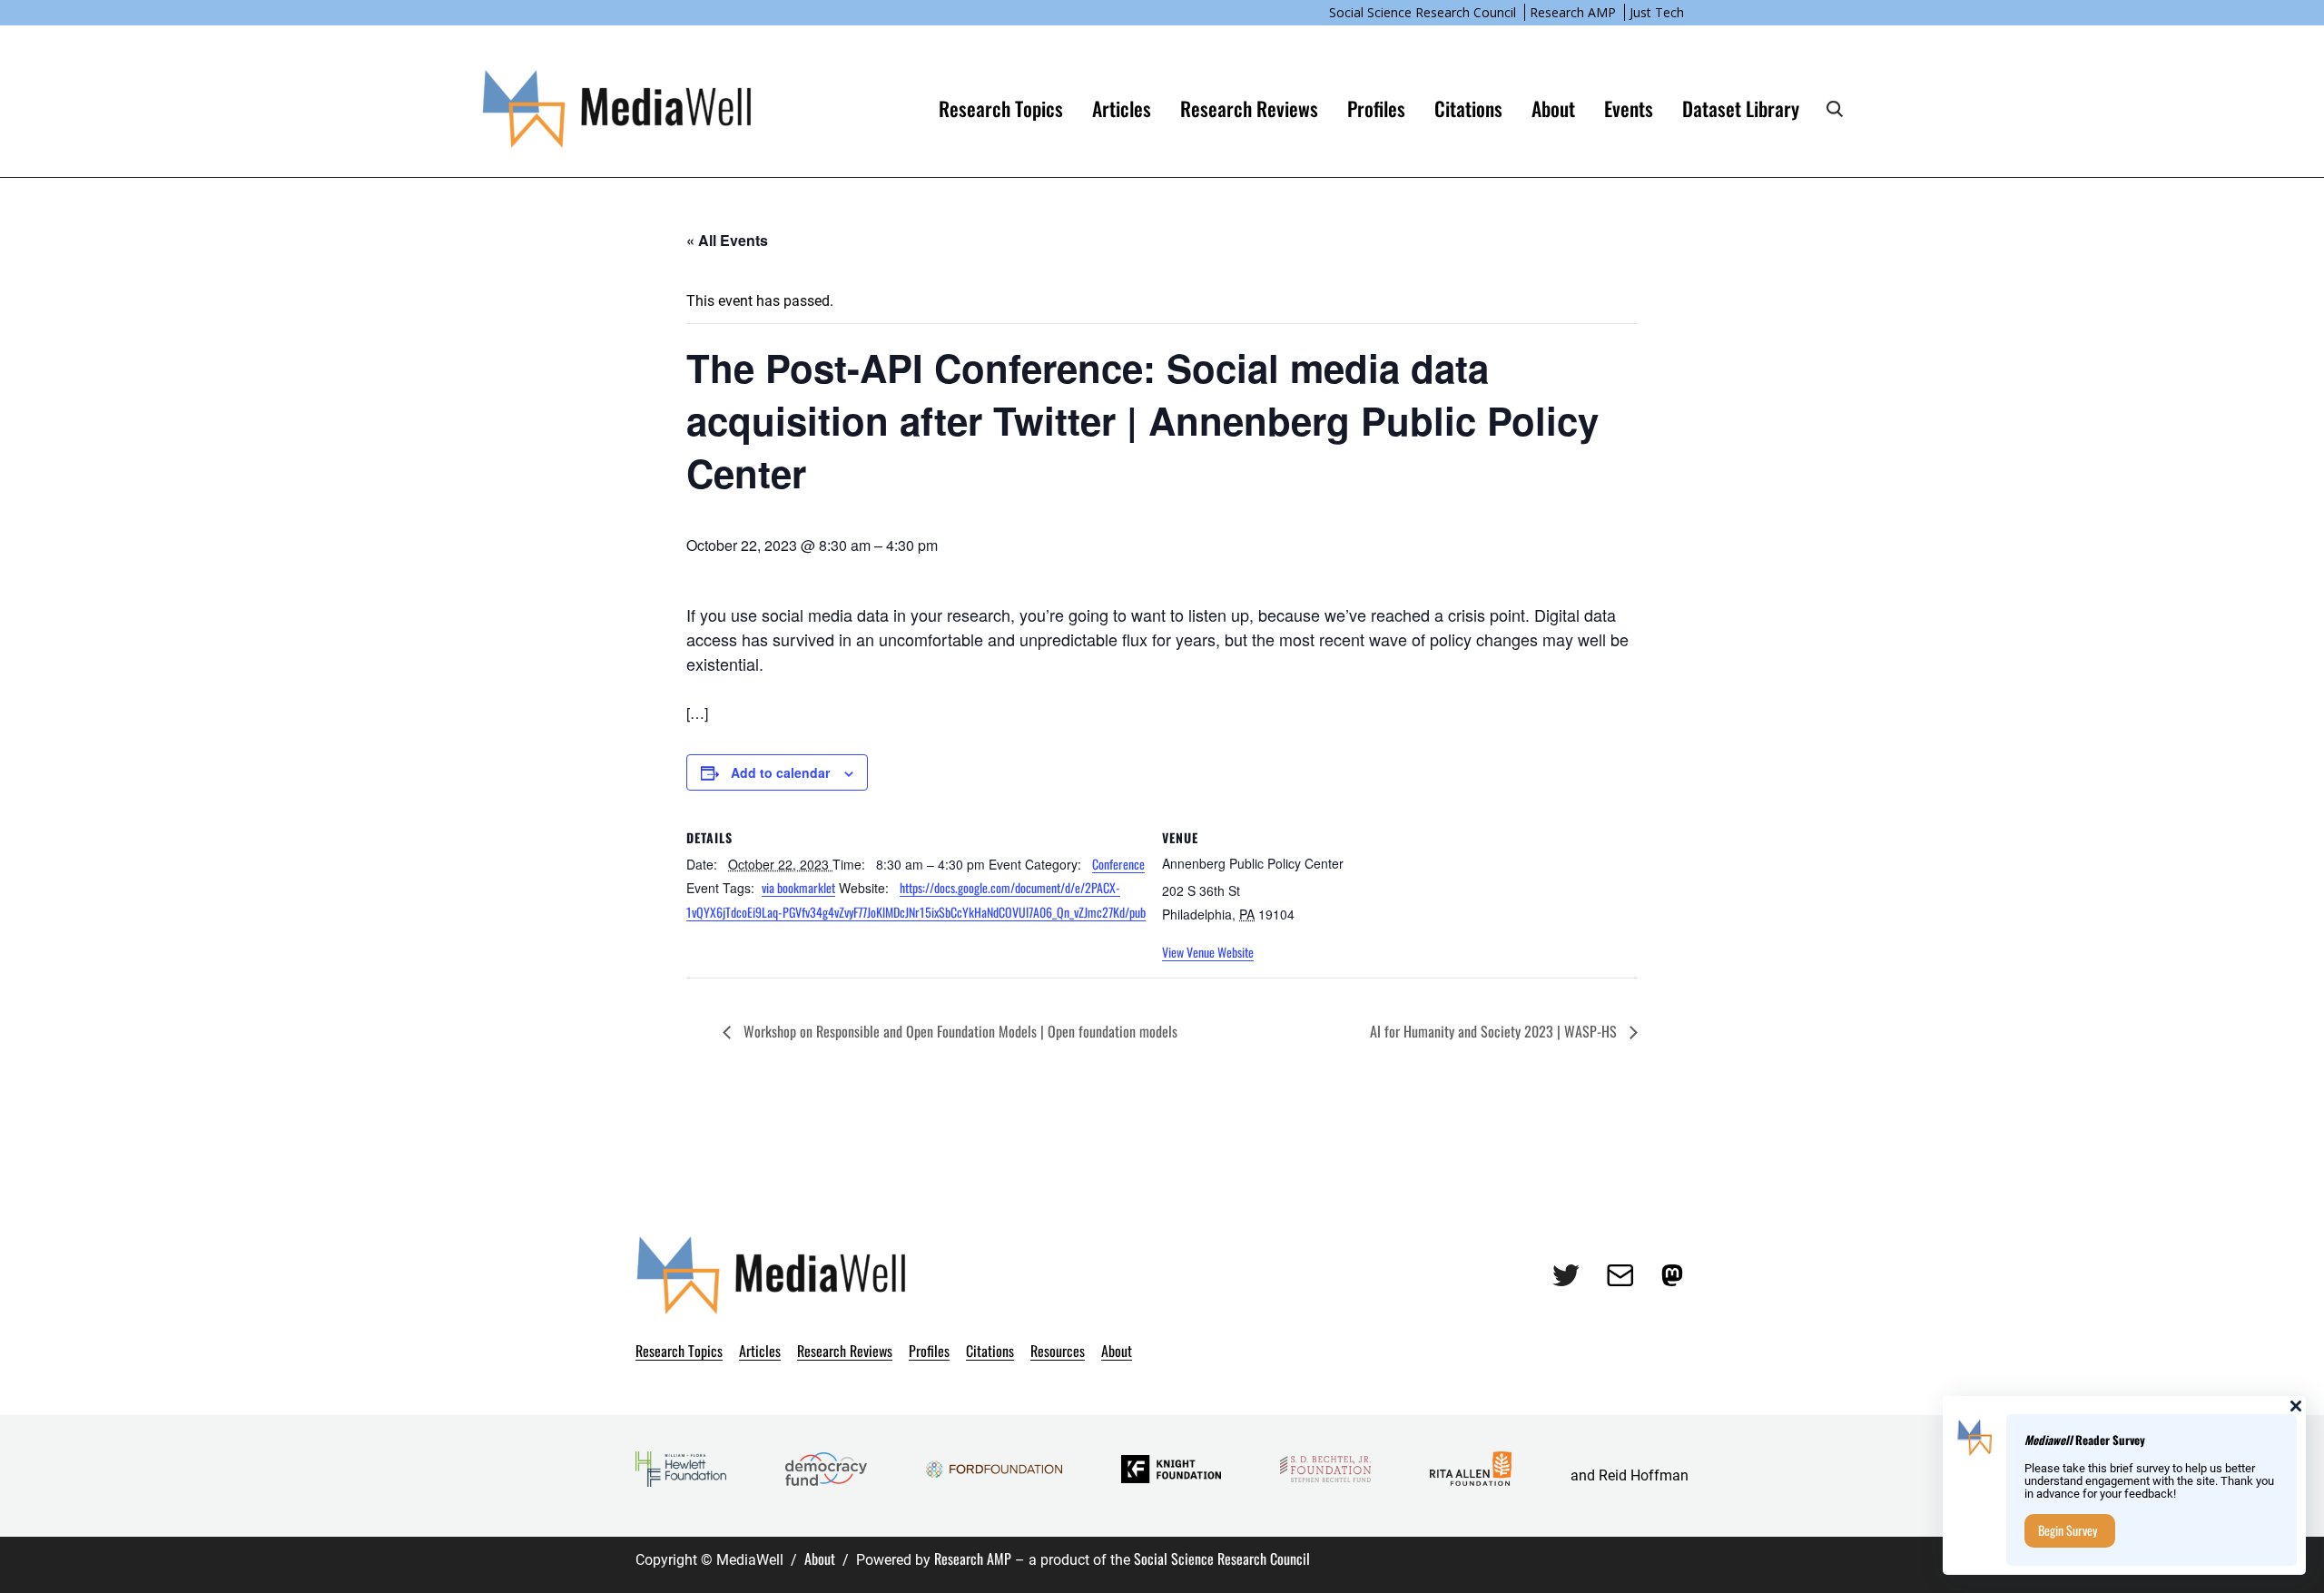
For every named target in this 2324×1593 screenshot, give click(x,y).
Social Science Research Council (1423, 12)
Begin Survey (2068, 1530)
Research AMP (1573, 12)
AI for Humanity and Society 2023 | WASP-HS (1495, 1031)
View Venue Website (1208, 952)
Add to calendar (780, 772)
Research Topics (1001, 108)
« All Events (727, 240)
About (820, 1559)
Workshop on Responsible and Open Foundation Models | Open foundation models (959, 1031)
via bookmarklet (798, 887)
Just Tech (1657, 12)
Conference (1118, 864)
